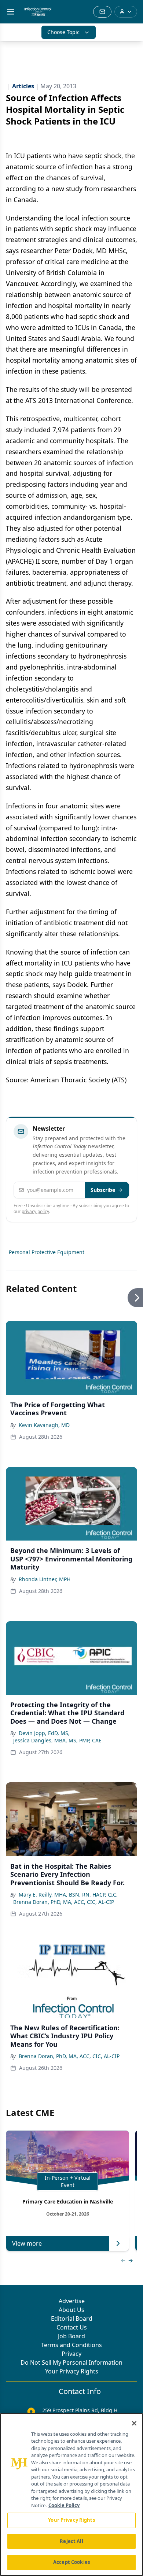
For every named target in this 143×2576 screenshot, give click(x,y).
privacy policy (35, 1211)
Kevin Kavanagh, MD (44, 1425)
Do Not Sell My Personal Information (71, 2362)
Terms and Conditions (71, 2345)
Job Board (71, 2336)
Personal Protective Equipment (47, 1252)
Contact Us (72, 2327)
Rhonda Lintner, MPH (45, 1579)
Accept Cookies (71, 2562)
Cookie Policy (64, 2505)
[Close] (134, 2423)
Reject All (71, 2541)
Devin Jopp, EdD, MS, (44, 1733)
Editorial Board (72, 2319)
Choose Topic (63, 32)
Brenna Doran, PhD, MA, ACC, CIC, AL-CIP (64, 1902)
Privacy (71, 2354)
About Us (71, 2310)
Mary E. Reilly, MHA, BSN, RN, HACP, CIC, (68, 1895)
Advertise (72, 2301)
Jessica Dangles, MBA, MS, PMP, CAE (57, 1740)
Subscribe (103, 1190)
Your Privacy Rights (72, 2371)
